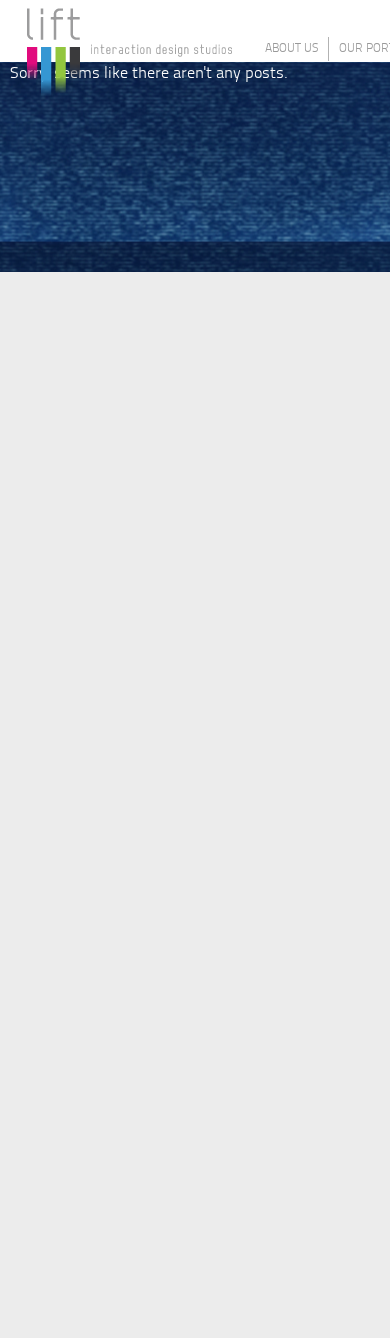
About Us (291, 49)
